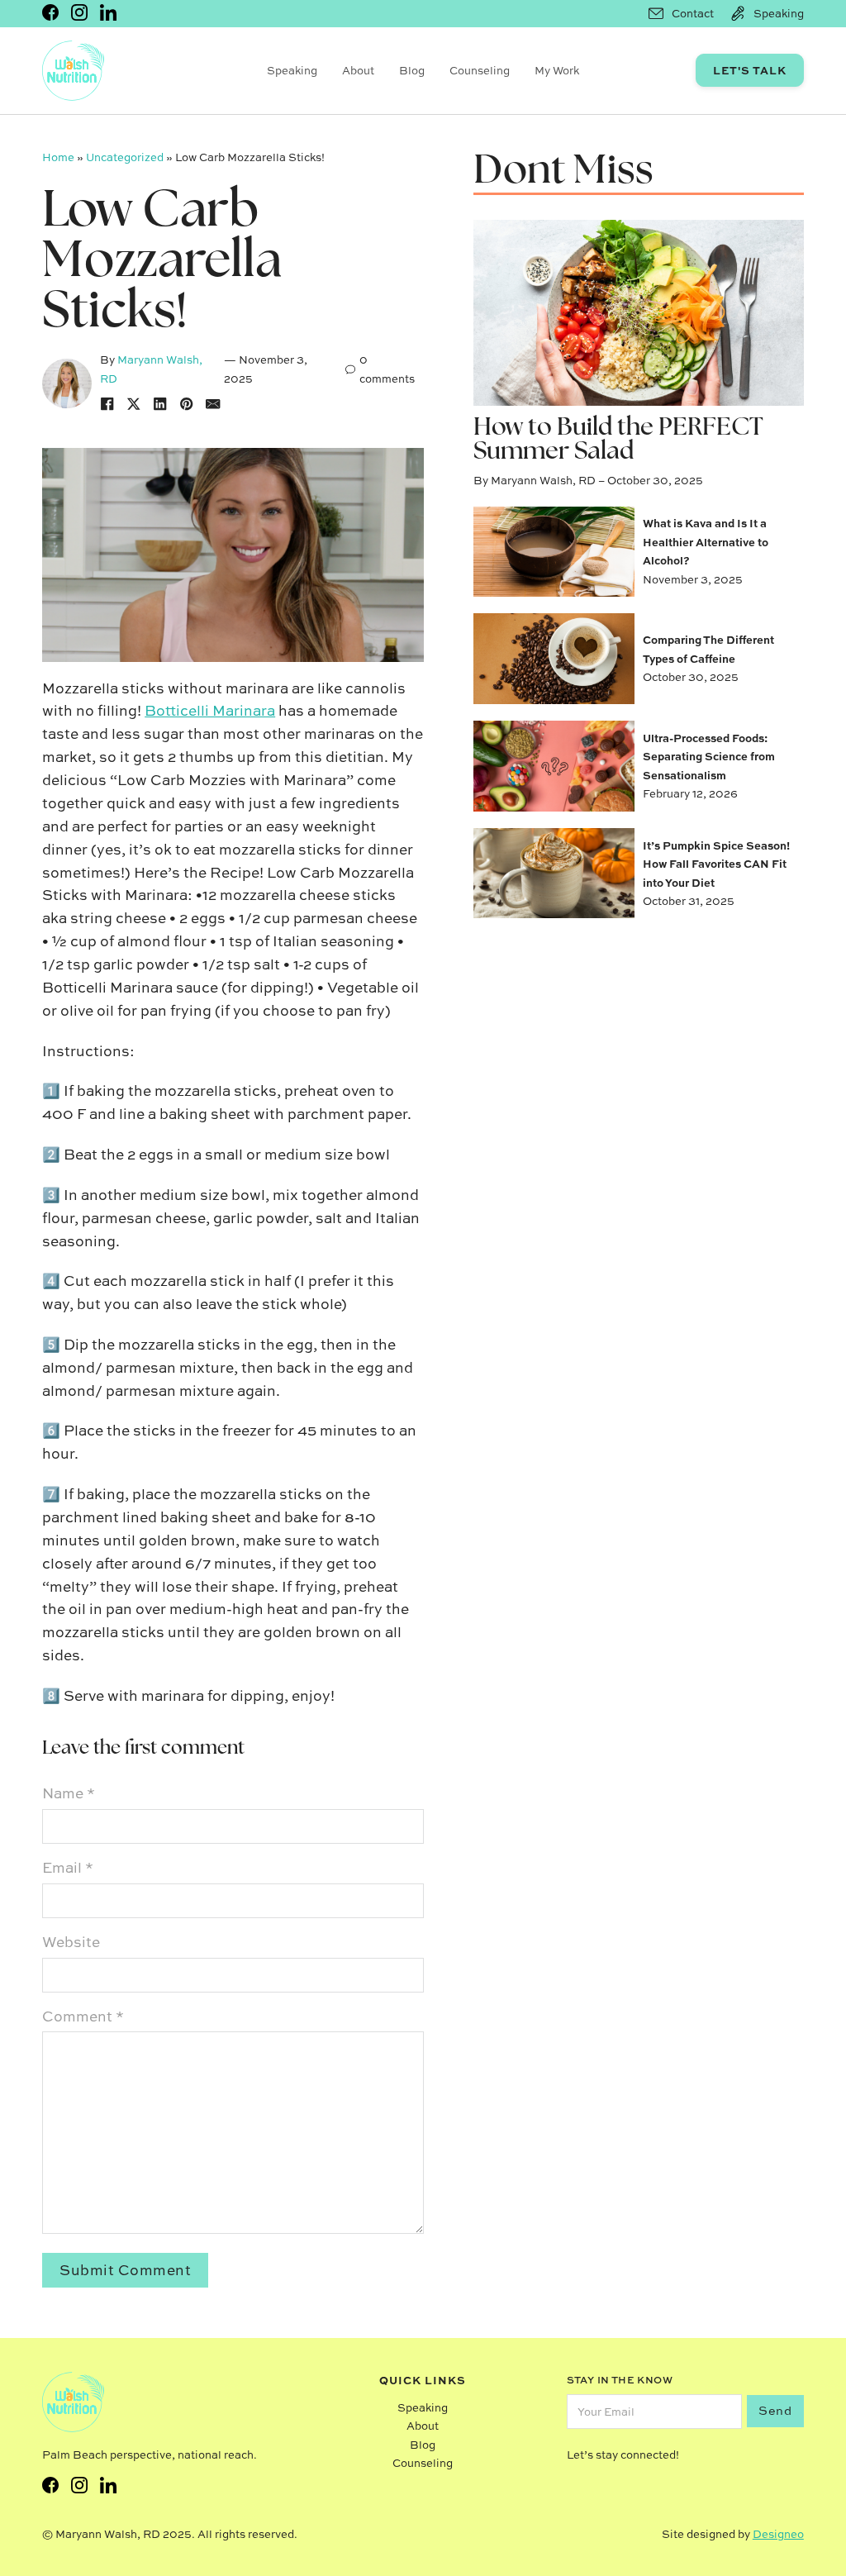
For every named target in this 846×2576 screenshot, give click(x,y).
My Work (557, 70)
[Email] (213, 404)
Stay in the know (620, 2380)
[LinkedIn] (160, 404)
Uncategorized (125, 157)
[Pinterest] (187, 404)
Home (58, 157)
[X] (134, 404)
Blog (412, 70)
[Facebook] (107, 404)
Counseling (480, 70)
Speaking (292, 70)
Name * (69, 1793)
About (358, 70)
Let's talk (750, 70)
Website (71, 1942)
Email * (68, 1867)
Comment (83, 2016)
